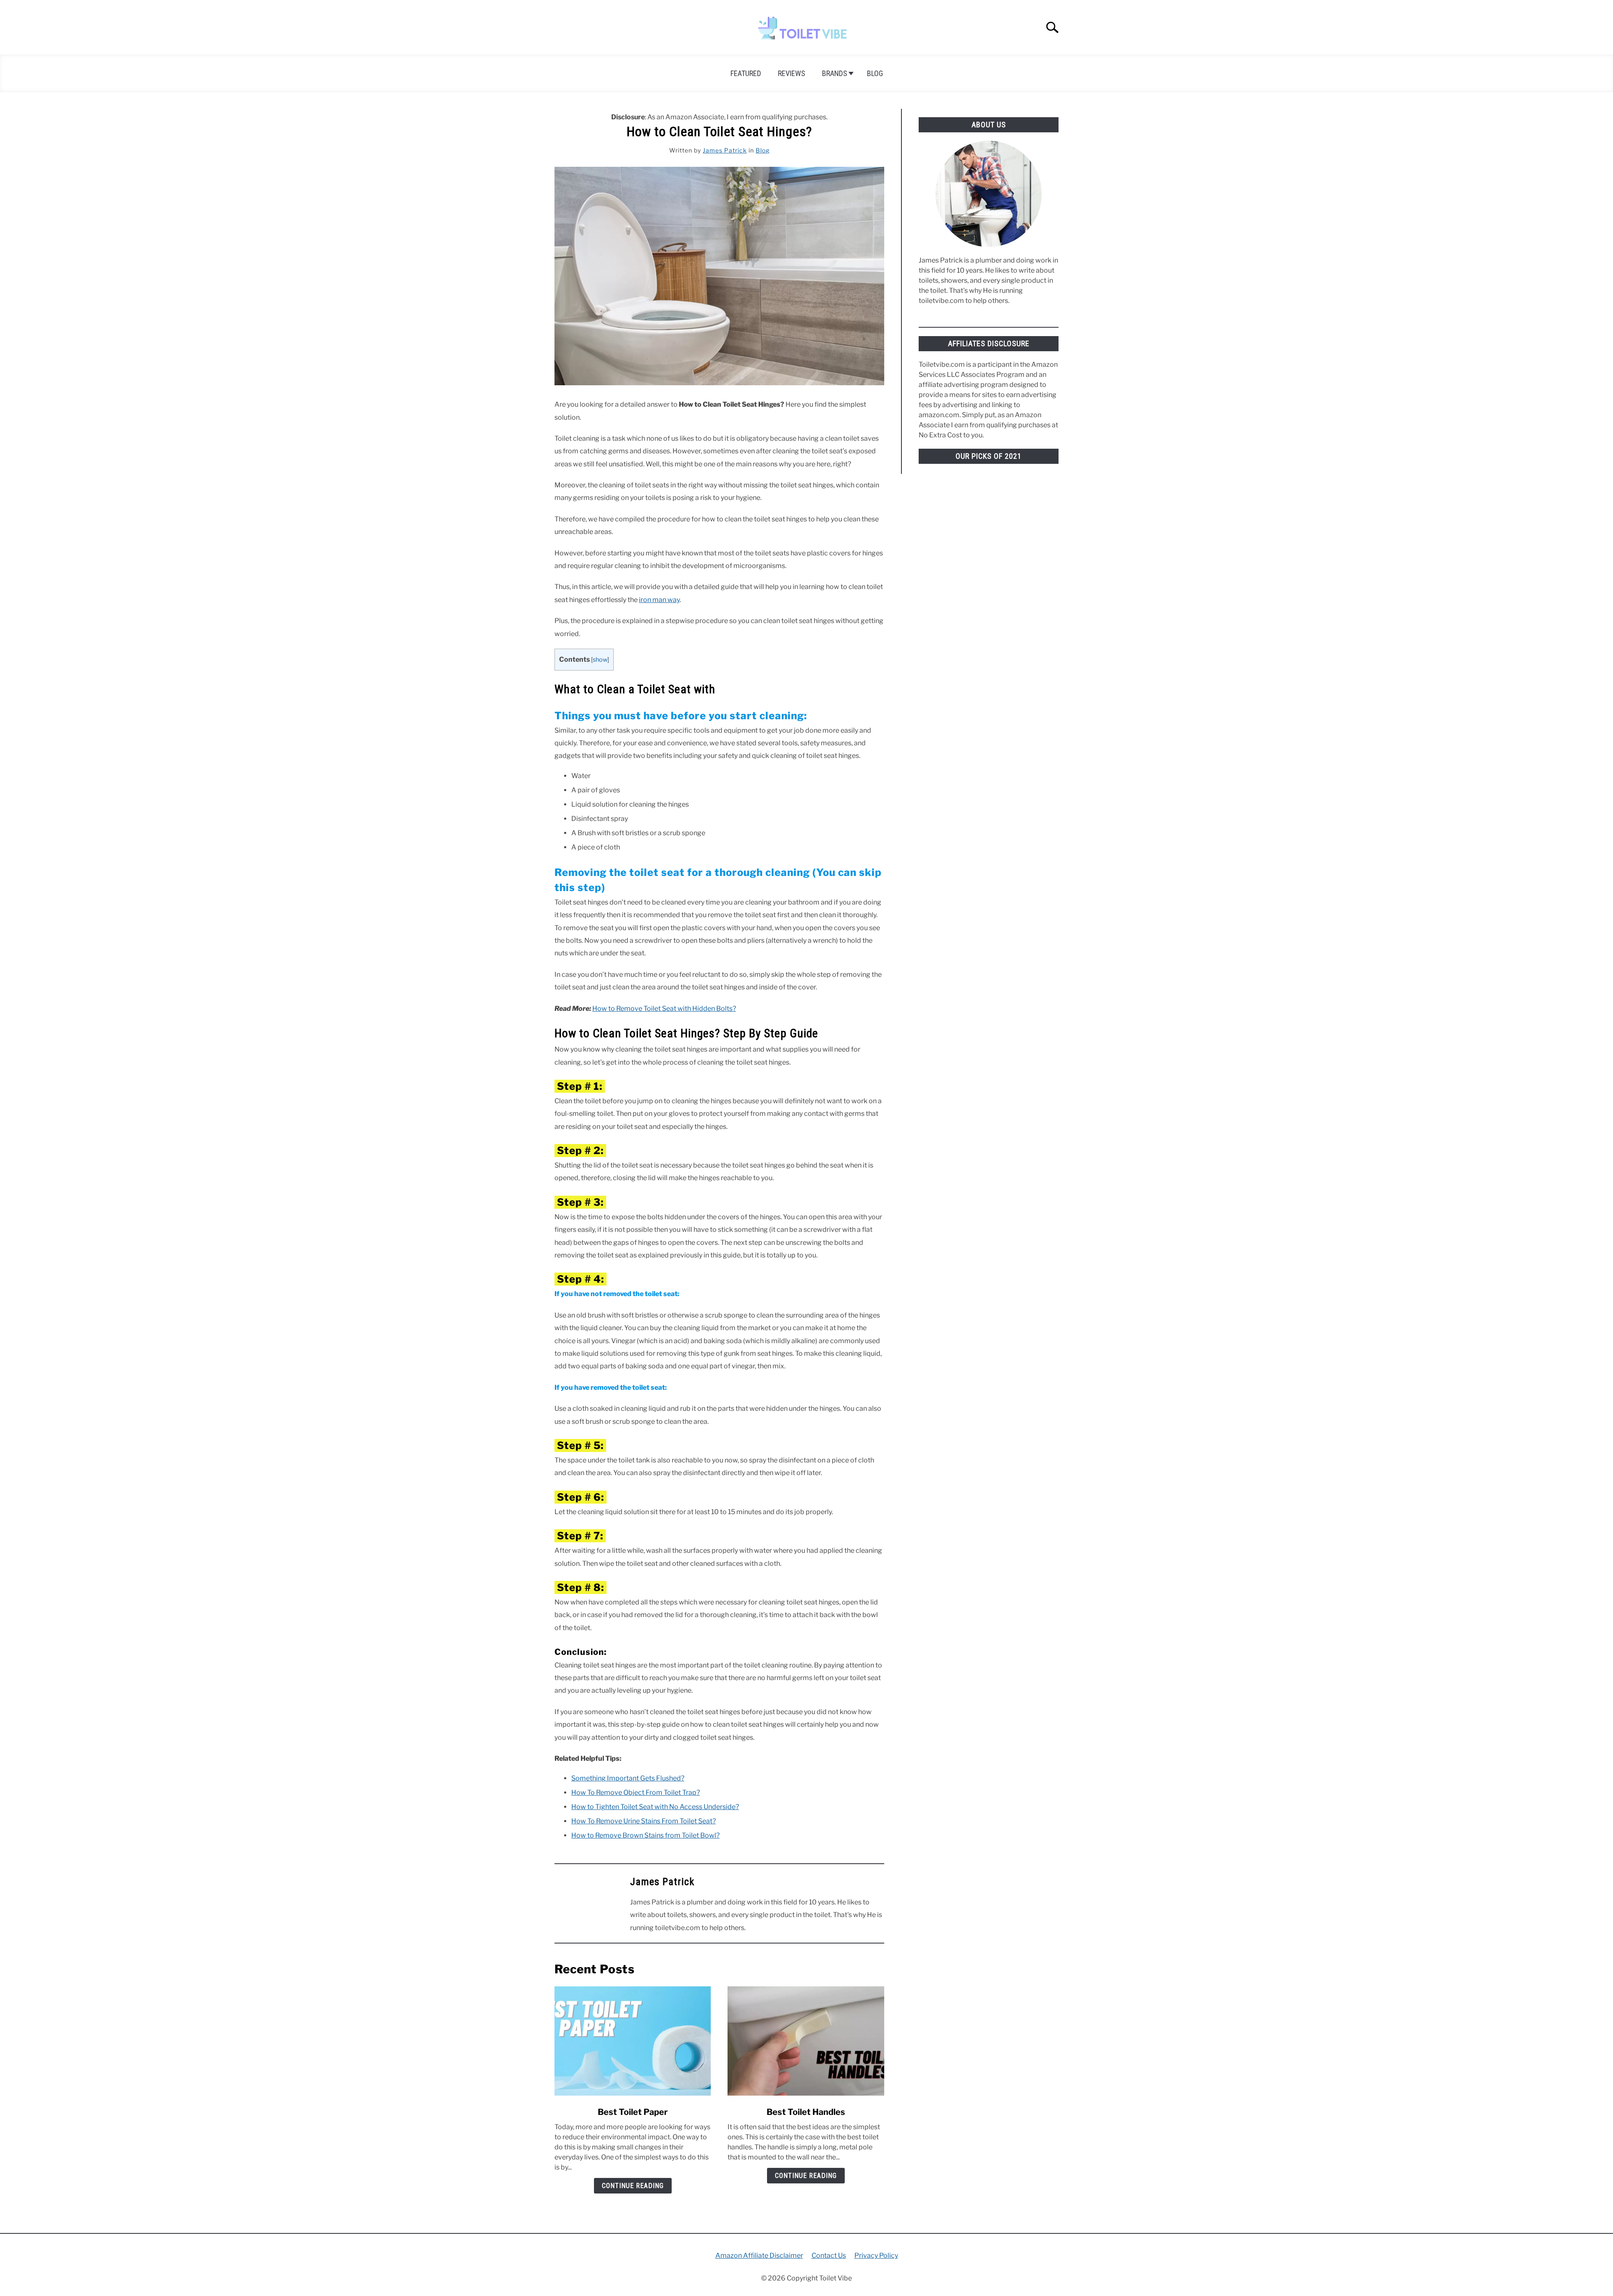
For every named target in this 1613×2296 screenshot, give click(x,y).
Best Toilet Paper (633, 2112)
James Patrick (725, 150)
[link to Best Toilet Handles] (806, 2041)
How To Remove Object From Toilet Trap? (636, 1792)
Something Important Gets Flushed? (628, 1778)
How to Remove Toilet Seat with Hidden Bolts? (664, 1009)
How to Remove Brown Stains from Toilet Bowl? (645, 1835)
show (600, 660)
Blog (875, 73)
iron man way (659, 600)
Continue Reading (633, 2186)
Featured (746, 73)
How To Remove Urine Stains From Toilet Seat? (644, 1821)
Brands (835, 73)
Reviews (792, 73)
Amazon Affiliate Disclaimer (759, 2255)
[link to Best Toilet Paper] (633, 2041)
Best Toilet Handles (806, 2112)
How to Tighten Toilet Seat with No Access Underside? (655, 1807)
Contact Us (829, 2255)
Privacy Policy (876, 2255)
